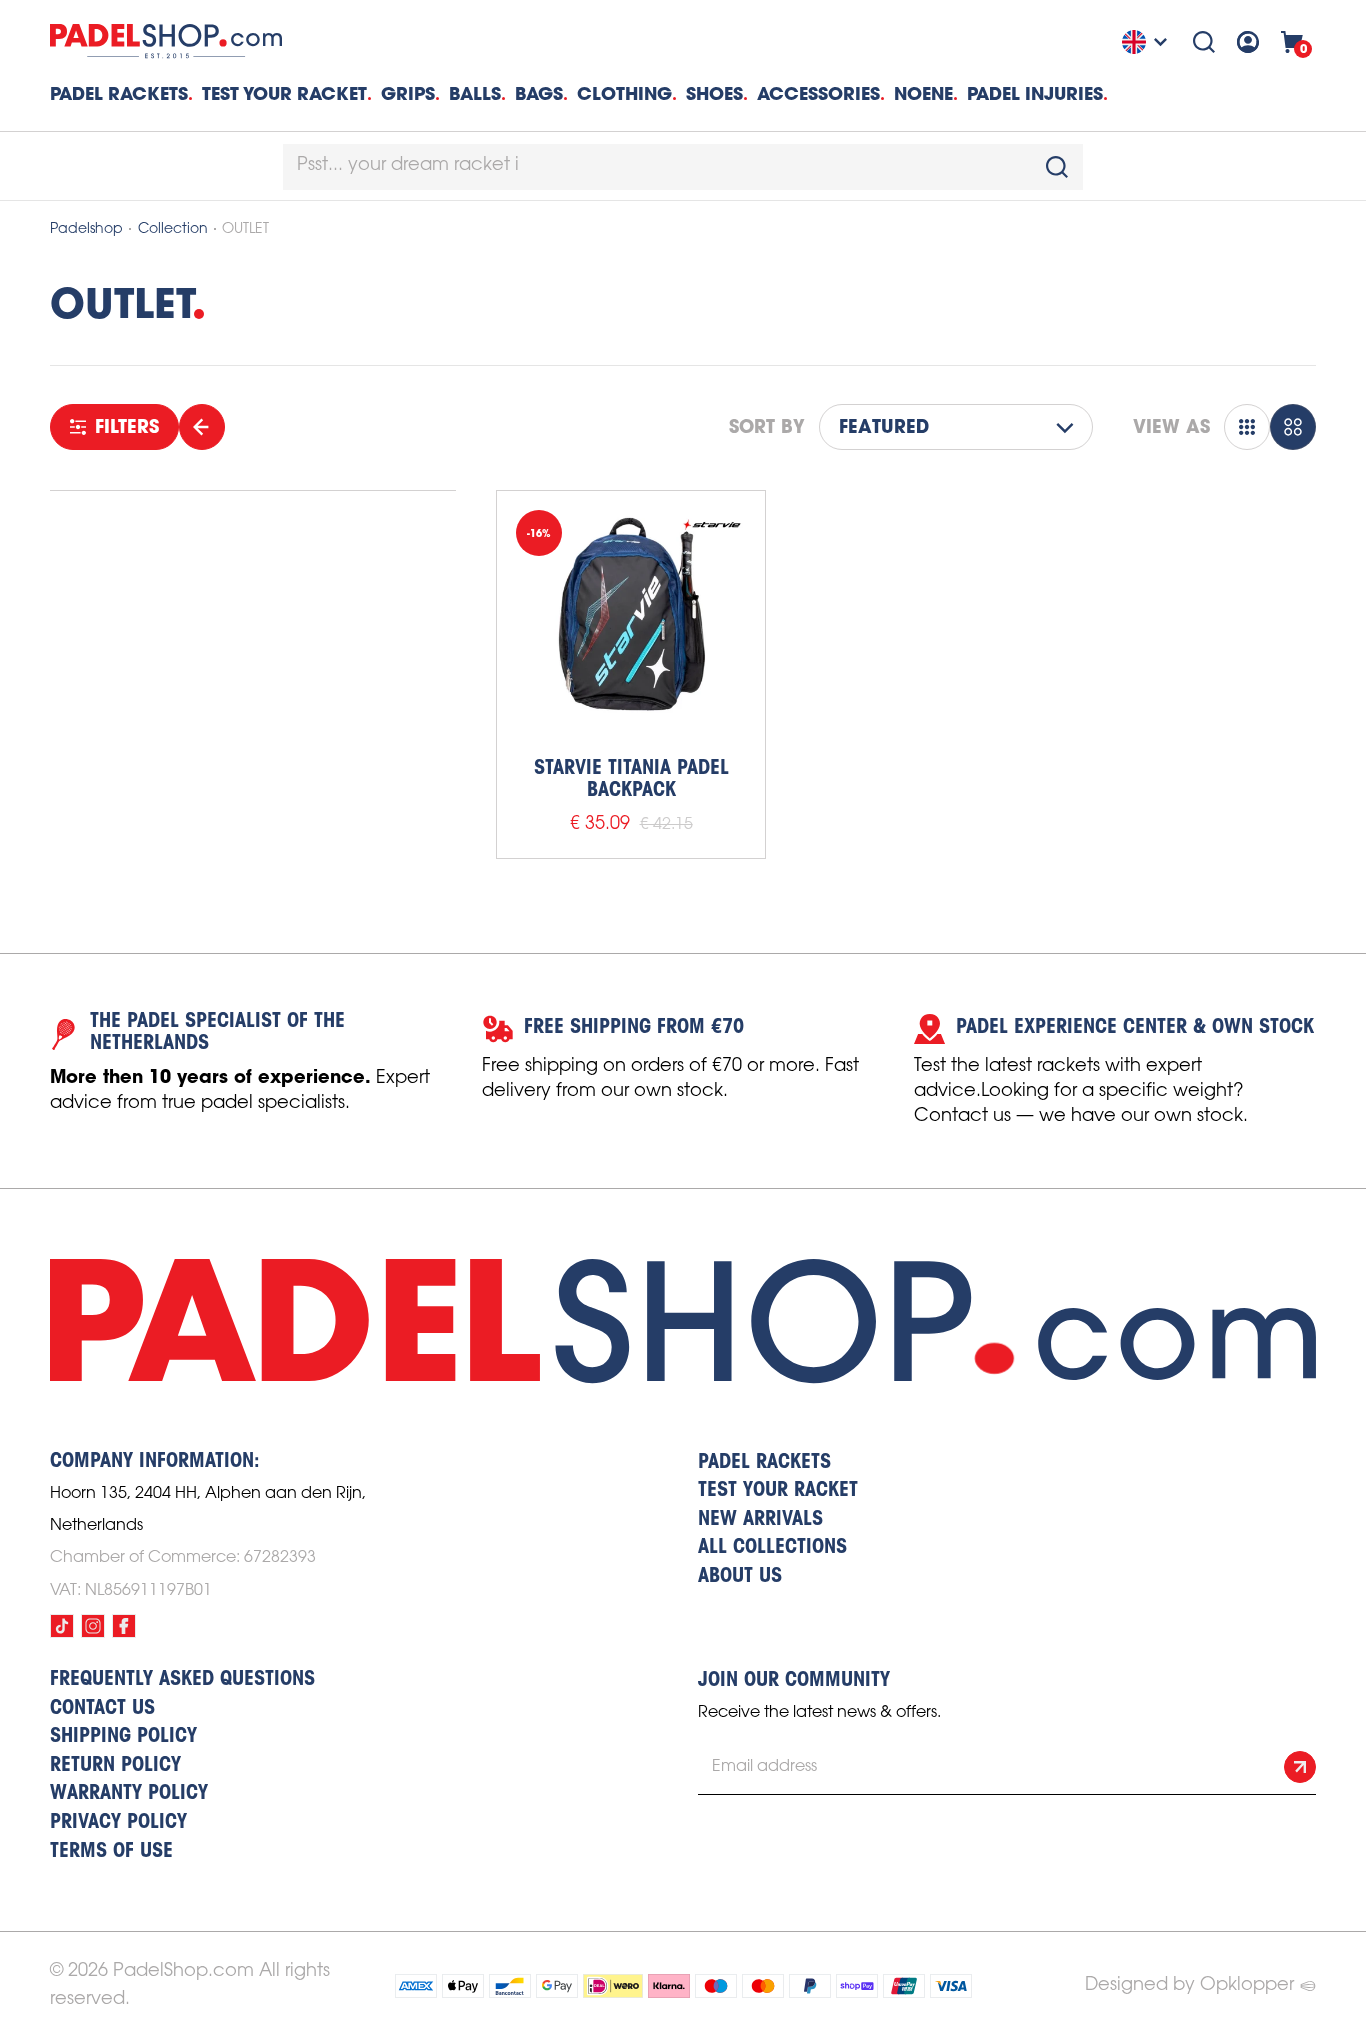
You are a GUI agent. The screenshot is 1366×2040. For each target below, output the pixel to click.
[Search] (1204, 42)
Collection (173, 229)
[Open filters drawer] (202, 427)
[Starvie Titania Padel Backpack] (631, 625)
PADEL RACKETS (764, 1463)
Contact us (102, 1709)
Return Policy (115, 1766)
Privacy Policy (118, 1823)
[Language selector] (1147, 42)
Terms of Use (111, 1852)
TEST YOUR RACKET (284, 93)
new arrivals (760, 1520)
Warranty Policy (129, 1794)
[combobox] (683, 167)
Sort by (767, 427)
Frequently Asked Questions (182, 1680)
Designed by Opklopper (1189, 1985)
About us (740, 1577)
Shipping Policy (123, 1737)
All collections (772, 1548)
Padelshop (86, 229)
